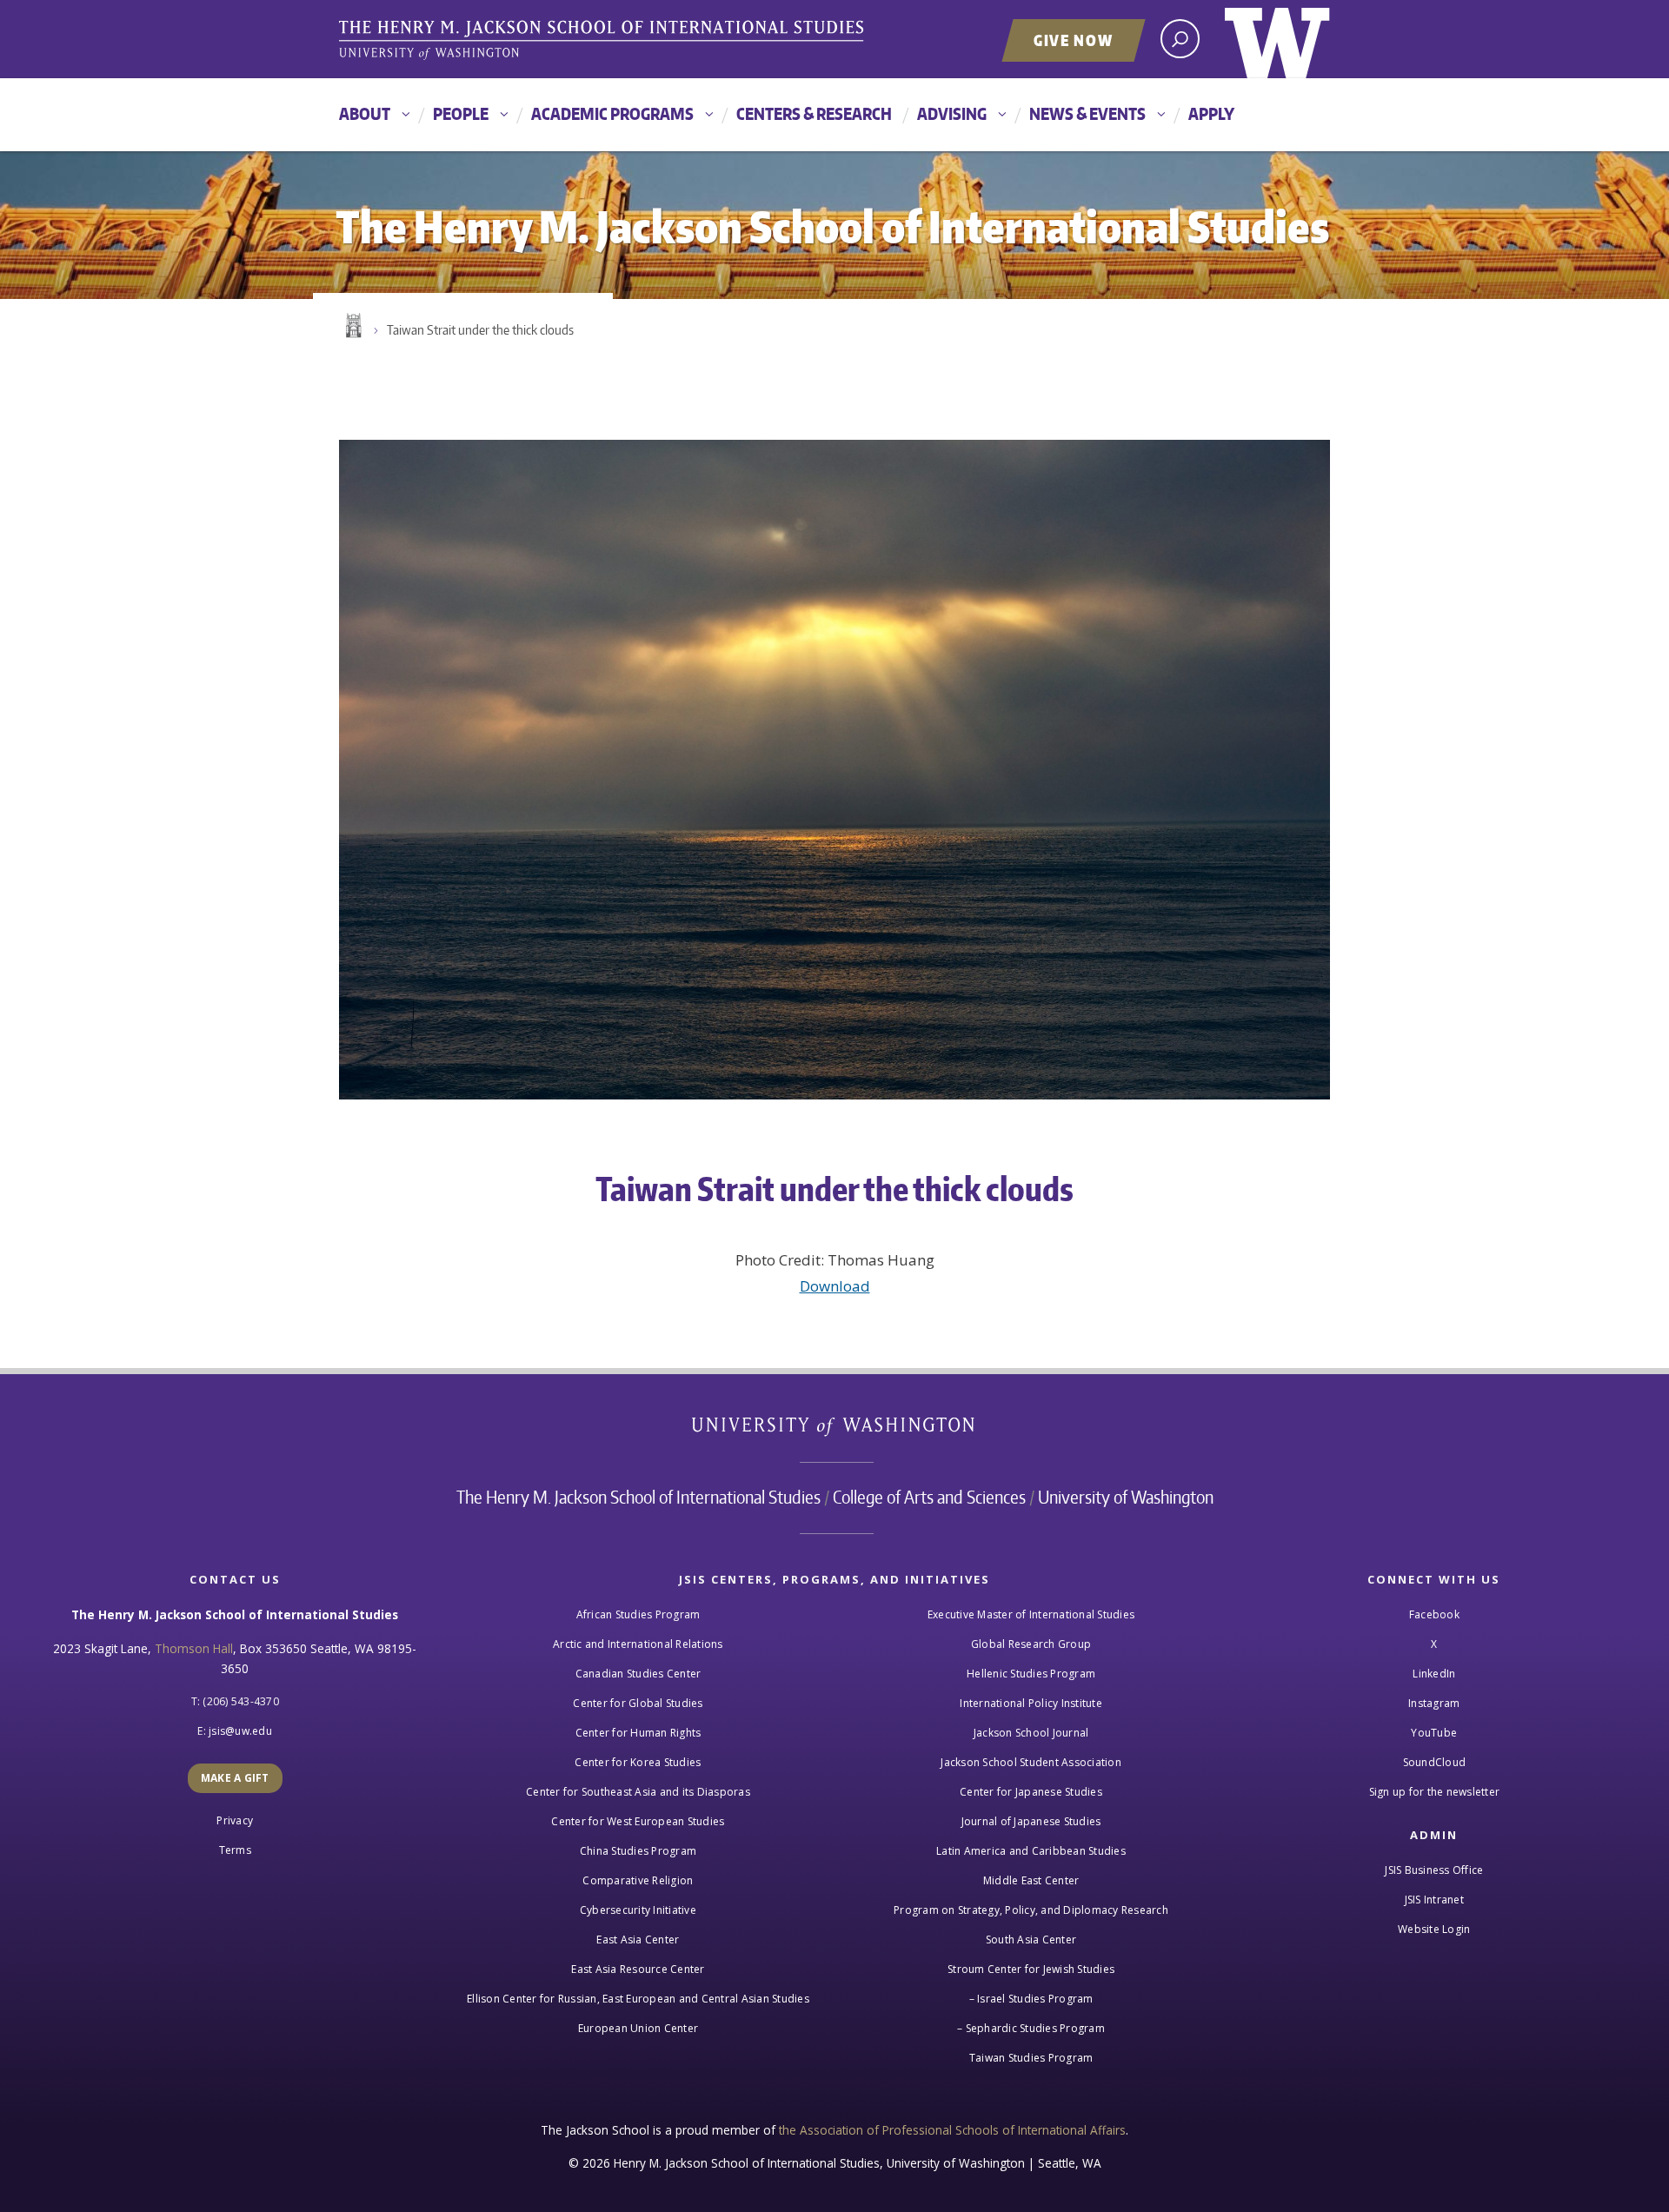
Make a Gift (235, 1778)
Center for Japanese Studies (1031, 1792)
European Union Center (638, 2028)
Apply (1211, 113)
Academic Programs (612, 113)
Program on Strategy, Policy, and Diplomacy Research (1031, 1910)
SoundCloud (1435, 1762)
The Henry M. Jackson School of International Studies (638, 1497)
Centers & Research (814, 113)
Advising (952, 113)
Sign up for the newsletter (1435, 1792)
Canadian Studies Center (638, 1674)
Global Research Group (1031, 1644)
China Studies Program (638, 1851)
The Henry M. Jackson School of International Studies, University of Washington (604, 41)
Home (352, 326)
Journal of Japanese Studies (1031, 1821)
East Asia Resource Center (638, 1969)
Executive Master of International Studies (1031, 1614)
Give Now (1074, 40)
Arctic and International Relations (638, 1644)
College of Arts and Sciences (929, 1497)
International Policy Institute (1031, 1703)
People (461, 113)
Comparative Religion (638, 1880)
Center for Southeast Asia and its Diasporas (638, 1792)
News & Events (1087, 113)
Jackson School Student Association (1031, 1762)
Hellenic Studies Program (1031, 1674)
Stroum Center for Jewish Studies (1031, 1969)
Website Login (1434, 1929)
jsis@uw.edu (240, 1731)
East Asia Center (638, 1940)
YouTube (1434, 1733)
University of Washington (1277, 39)
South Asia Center (1031, 1940)
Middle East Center (1031, 1880)
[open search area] (1180, 39)
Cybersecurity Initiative (638, 1910)
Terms (235, 1850)
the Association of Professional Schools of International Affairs (952, 2130)
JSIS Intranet (1434, 1900)
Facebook (1434, 1614)
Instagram (1434, 1703)
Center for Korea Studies (638, 1762)
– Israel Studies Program (1031, 1999)
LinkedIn (1434, 1674)
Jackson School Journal (1031, 1733)
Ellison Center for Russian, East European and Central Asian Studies (638, 1999)
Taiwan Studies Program (1031, 2058)
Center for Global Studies (638, 1703)
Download (835, 1286)
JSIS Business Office (1434, 1870)
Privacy (235, 1820)
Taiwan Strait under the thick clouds (480, 330)
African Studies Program (638, 1614)
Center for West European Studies (638, 1821)
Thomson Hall (194, 1648)
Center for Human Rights (638, 1733)
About (365, 113)
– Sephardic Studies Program (1031, 2028)
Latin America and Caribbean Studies (1031, 1851)
